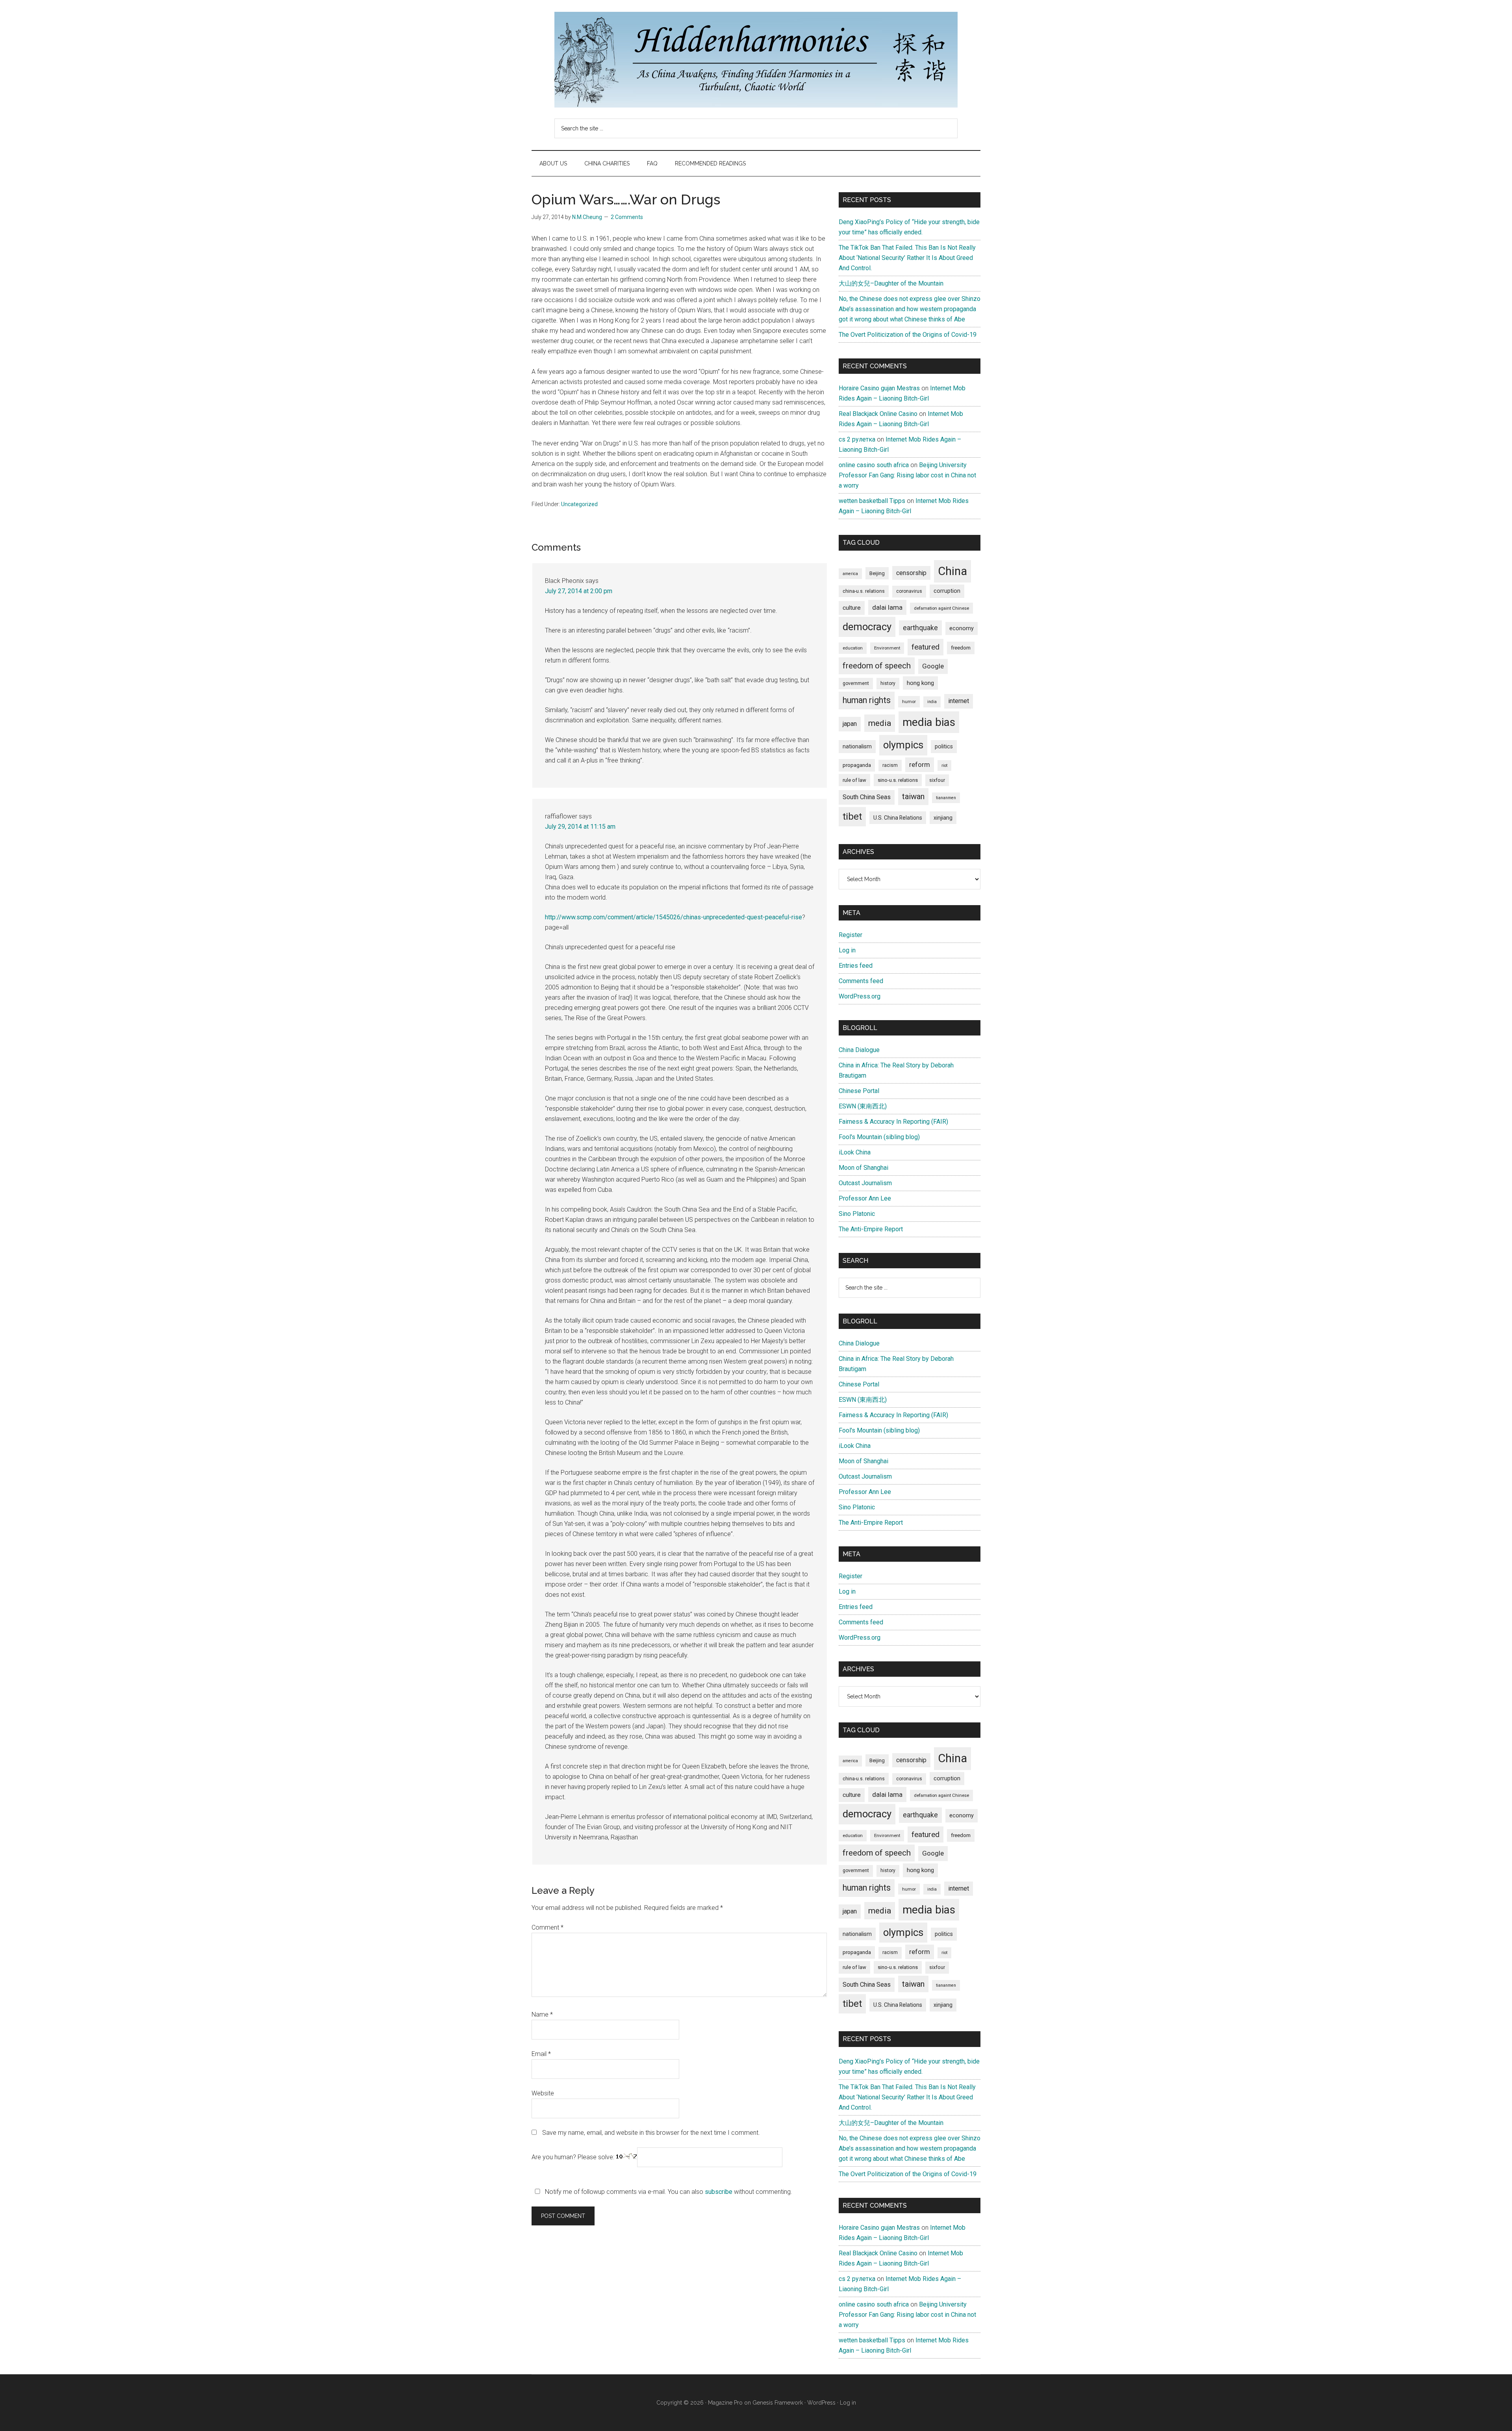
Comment (548, 1927)
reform (920, 765)
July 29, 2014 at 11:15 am (580, 827)
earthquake (920, 628)
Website (543, 2093)
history (888, 683)
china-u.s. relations (864, 591)
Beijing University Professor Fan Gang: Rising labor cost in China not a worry (907, 475)
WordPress (821, 2403)
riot (944, 765)
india (932, 702)
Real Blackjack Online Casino (878, 414)
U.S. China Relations (898, 818)
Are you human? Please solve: (574, 2157)
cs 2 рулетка (857, 439)
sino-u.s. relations (898, 780)
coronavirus (909, 591)
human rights (867, 700)
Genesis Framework (778, 2403)
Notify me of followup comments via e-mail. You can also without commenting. (668, 2192)
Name (542, 2014)
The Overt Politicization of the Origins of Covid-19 (908, 335)
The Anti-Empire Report (871, 1229)
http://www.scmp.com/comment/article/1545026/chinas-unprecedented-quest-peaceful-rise (674, 917)
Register (850, 935)
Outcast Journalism (865, 1183)
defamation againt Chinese (941, 608)
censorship (911, 573)
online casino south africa (874, 465)
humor (909, 701)
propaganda (857, 765)
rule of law (854, 780)
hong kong (920, 683)
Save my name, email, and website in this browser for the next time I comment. (651, 2133)
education (853, 648)
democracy (867, 627)
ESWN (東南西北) (863, 1106)
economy (962, 628)
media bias (929, 722)
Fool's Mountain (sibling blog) (879, 1137)
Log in (847, 950)
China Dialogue (859, 1050)
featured (926, 647)
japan (850, 724)
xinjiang (943, 818)
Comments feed (861, 981)
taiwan (913, 796)
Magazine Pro (725, 2403)
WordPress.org (860, 996)
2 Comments (627, 217)
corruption (947, 591)
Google (933, 666)
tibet (852, 817)
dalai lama (887, 607)
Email (541, 2054)
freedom (961, 648)
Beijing (877, 573)
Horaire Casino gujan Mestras (879, 388)
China (952, 571)
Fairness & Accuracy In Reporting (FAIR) (893, 1122)
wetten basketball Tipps (872, 501)
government (856, 683)
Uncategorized (579, 504)
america (850, 574)
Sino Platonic (857, 1214)
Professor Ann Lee (865, 1198)
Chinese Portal (859, 1091)
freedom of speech (877, 666)
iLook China (855, 1152)
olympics (903, 745)
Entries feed (856, 966)
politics (944, 746)
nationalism (857, 746)
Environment (887, 648)
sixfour (937, 780)
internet (959, 701)
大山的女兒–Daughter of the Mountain (891, 283)
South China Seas (867, 797)
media (880, 723)
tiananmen (946, 798)
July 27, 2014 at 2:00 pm (579, 591)
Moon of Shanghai (863, 1168)
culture (852, 608)
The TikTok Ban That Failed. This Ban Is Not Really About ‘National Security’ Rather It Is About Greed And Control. (907, 258)
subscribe (719, 2192)
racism (890, 765)
